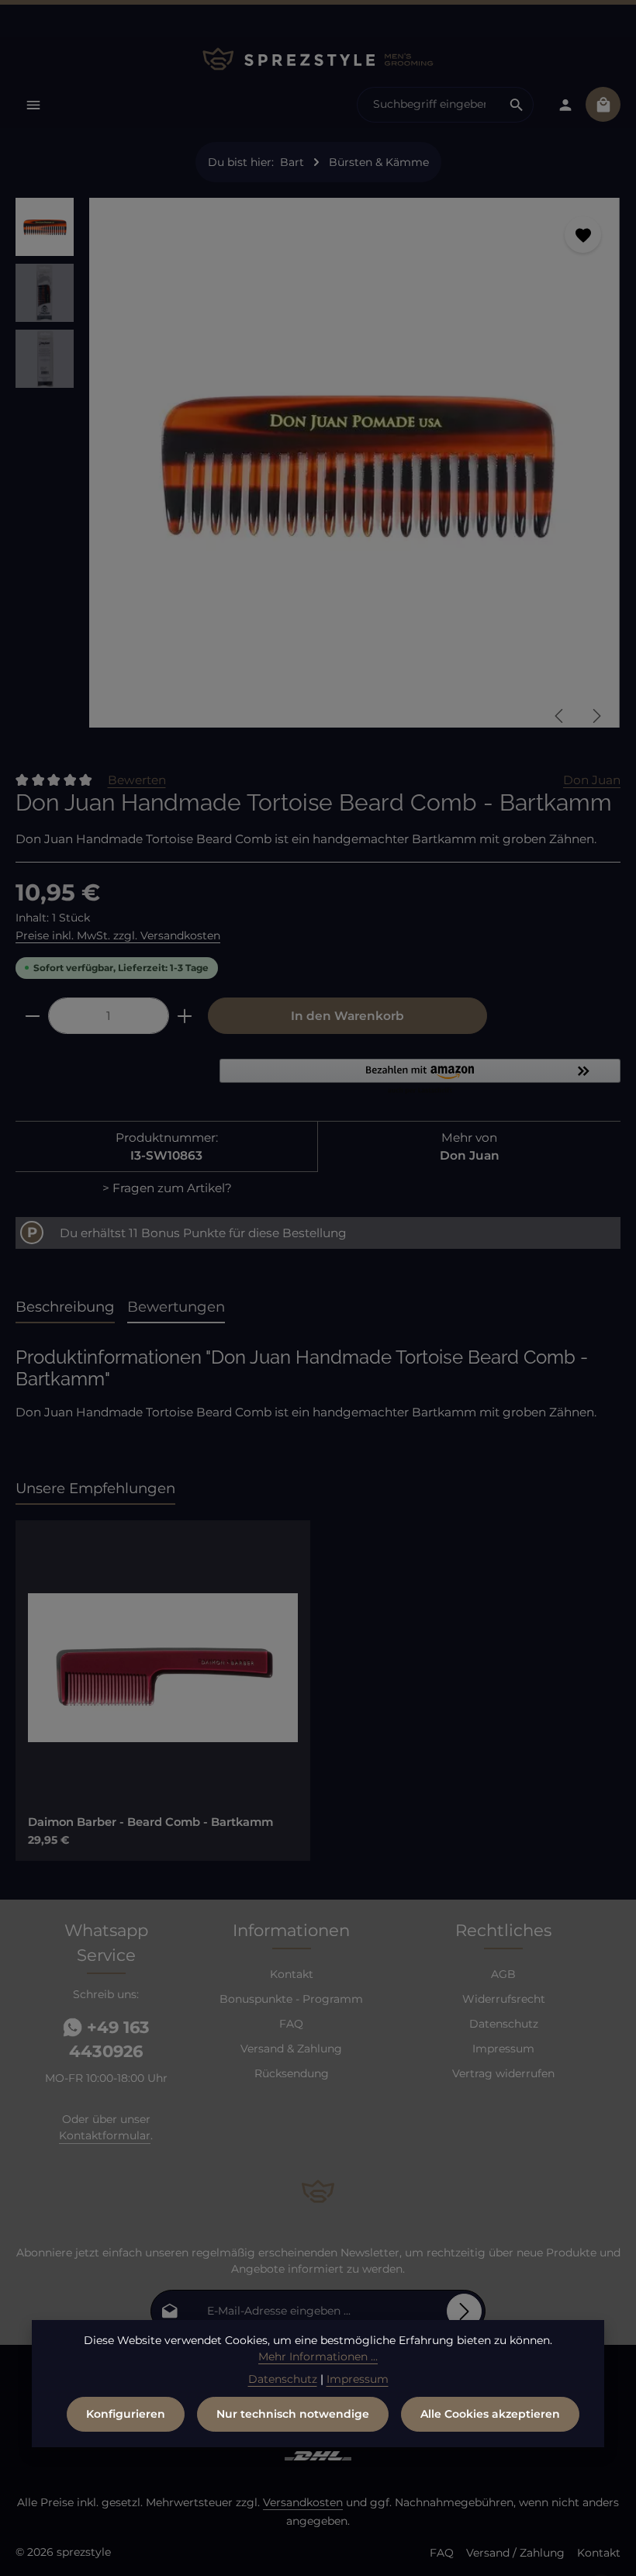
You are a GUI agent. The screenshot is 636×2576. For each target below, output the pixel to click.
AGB (503, 1974)
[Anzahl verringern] (32, 1016)
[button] (420, 1077)
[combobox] (429, 105)
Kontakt (292, 1974)
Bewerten (137, 780)
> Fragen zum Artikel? (167, 1188)
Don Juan (592, 780)
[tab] (65, 1307)
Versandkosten (303, 2502)
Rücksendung (292, 2073)
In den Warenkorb (347, 1016)
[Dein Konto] (565, 104)
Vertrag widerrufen (503, 2073)
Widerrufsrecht (504, 1999)
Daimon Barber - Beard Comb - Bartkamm (150, 1822)
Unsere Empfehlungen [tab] (95, 1488)
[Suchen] (517, 105)
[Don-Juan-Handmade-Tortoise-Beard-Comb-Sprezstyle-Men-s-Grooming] (354, 463)
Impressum (503, 2049)
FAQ (291, 2024)
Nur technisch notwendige (293, 2414)
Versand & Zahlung (291, 2049)
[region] (318, 469)
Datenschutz (504, 2024)
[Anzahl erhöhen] (185, 1016)
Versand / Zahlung (515, 2553)
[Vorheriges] (560, 716)
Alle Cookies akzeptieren (490, 2414)
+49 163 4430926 (109, 2040)
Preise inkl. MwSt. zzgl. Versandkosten (118, 935)
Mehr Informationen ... (318, 2356)
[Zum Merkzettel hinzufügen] (583, 235)
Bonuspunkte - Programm (291, 1999)
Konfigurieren (126, 2414)
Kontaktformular (105, 2135)
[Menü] (33, 104)
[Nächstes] (596, 716)
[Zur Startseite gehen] (318, 59)
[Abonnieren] (464, 2311)
